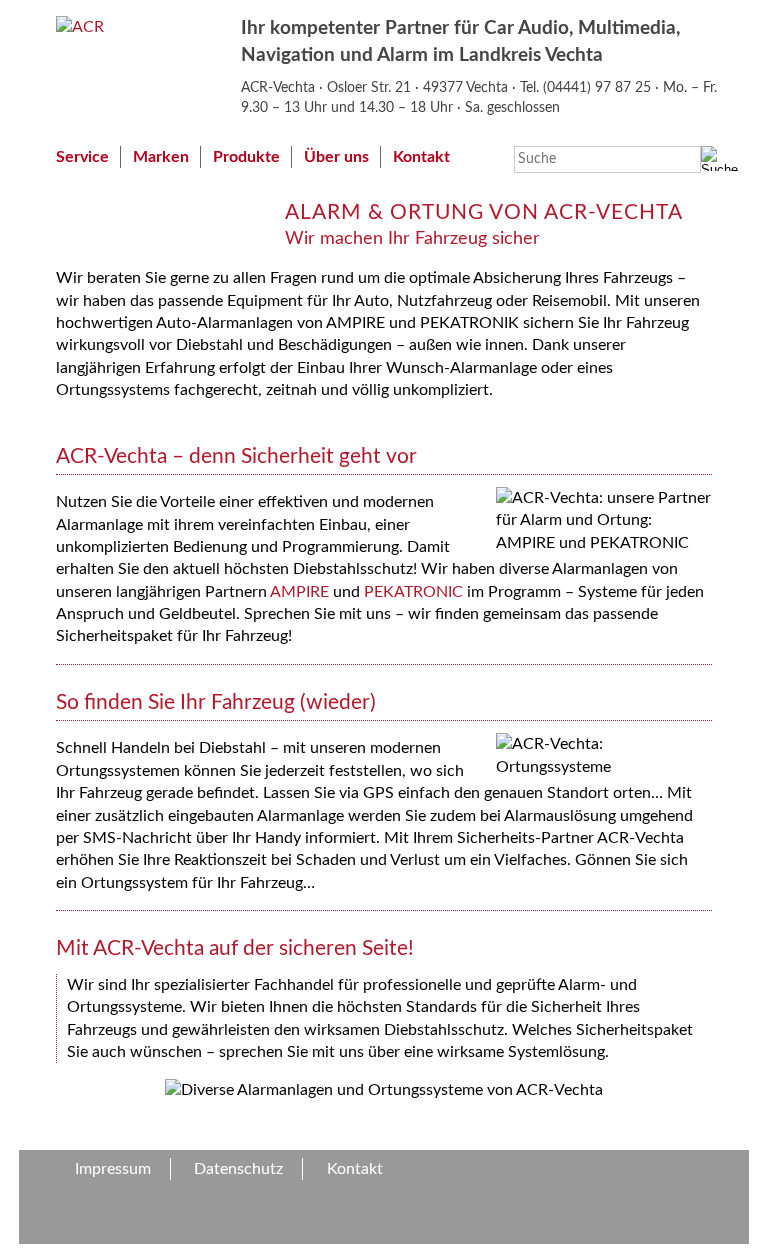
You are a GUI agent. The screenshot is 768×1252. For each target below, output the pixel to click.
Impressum (113, 1169)
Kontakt (421, 157)
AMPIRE (299, 592)
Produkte (246, 157)
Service (82, 157)
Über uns (336, 157)
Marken (161, 157)
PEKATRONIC (413, 592)
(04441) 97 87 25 (599, 87)
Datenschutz (238, 1169)
